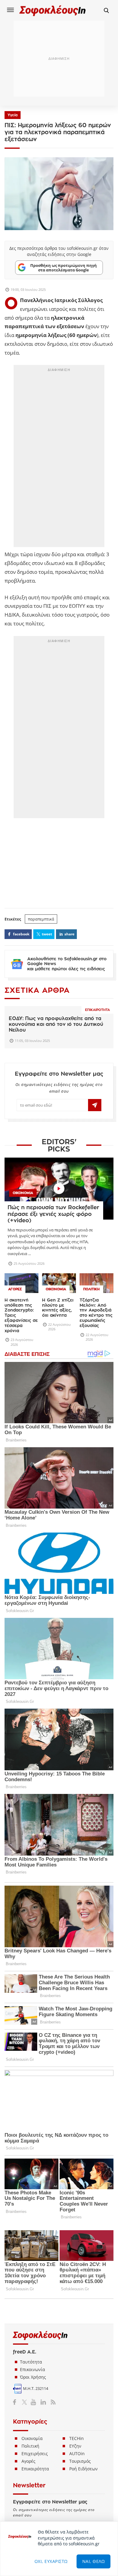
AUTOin (77, 2453)
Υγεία (13, 115)
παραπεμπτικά (41, 919)
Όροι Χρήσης (33, 2377)
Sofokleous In (53, 10)
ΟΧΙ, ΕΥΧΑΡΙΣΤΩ (51, 2561)
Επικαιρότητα (97, 1010)
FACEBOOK (21, 934)
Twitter (26, 2402)
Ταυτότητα (31, 2362)
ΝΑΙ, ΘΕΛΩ (94, 2561)
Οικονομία (32, 2438)
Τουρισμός (80, 2461)
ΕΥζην (75, 2446)
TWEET (47, 934)
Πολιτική (30, 2446)
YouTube (34, 2402)
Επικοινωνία (33, 2369)
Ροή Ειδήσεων (84, 2469)
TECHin (77, 2438)
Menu (11, 10)
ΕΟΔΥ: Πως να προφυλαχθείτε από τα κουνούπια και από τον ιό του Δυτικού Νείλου (56, 1024)
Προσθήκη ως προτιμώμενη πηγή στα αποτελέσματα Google (64, 267)
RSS (52, 2402)
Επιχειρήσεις (35, 2453)
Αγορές (28, 2461)
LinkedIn (43, 2402)
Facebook (17, 2402)
